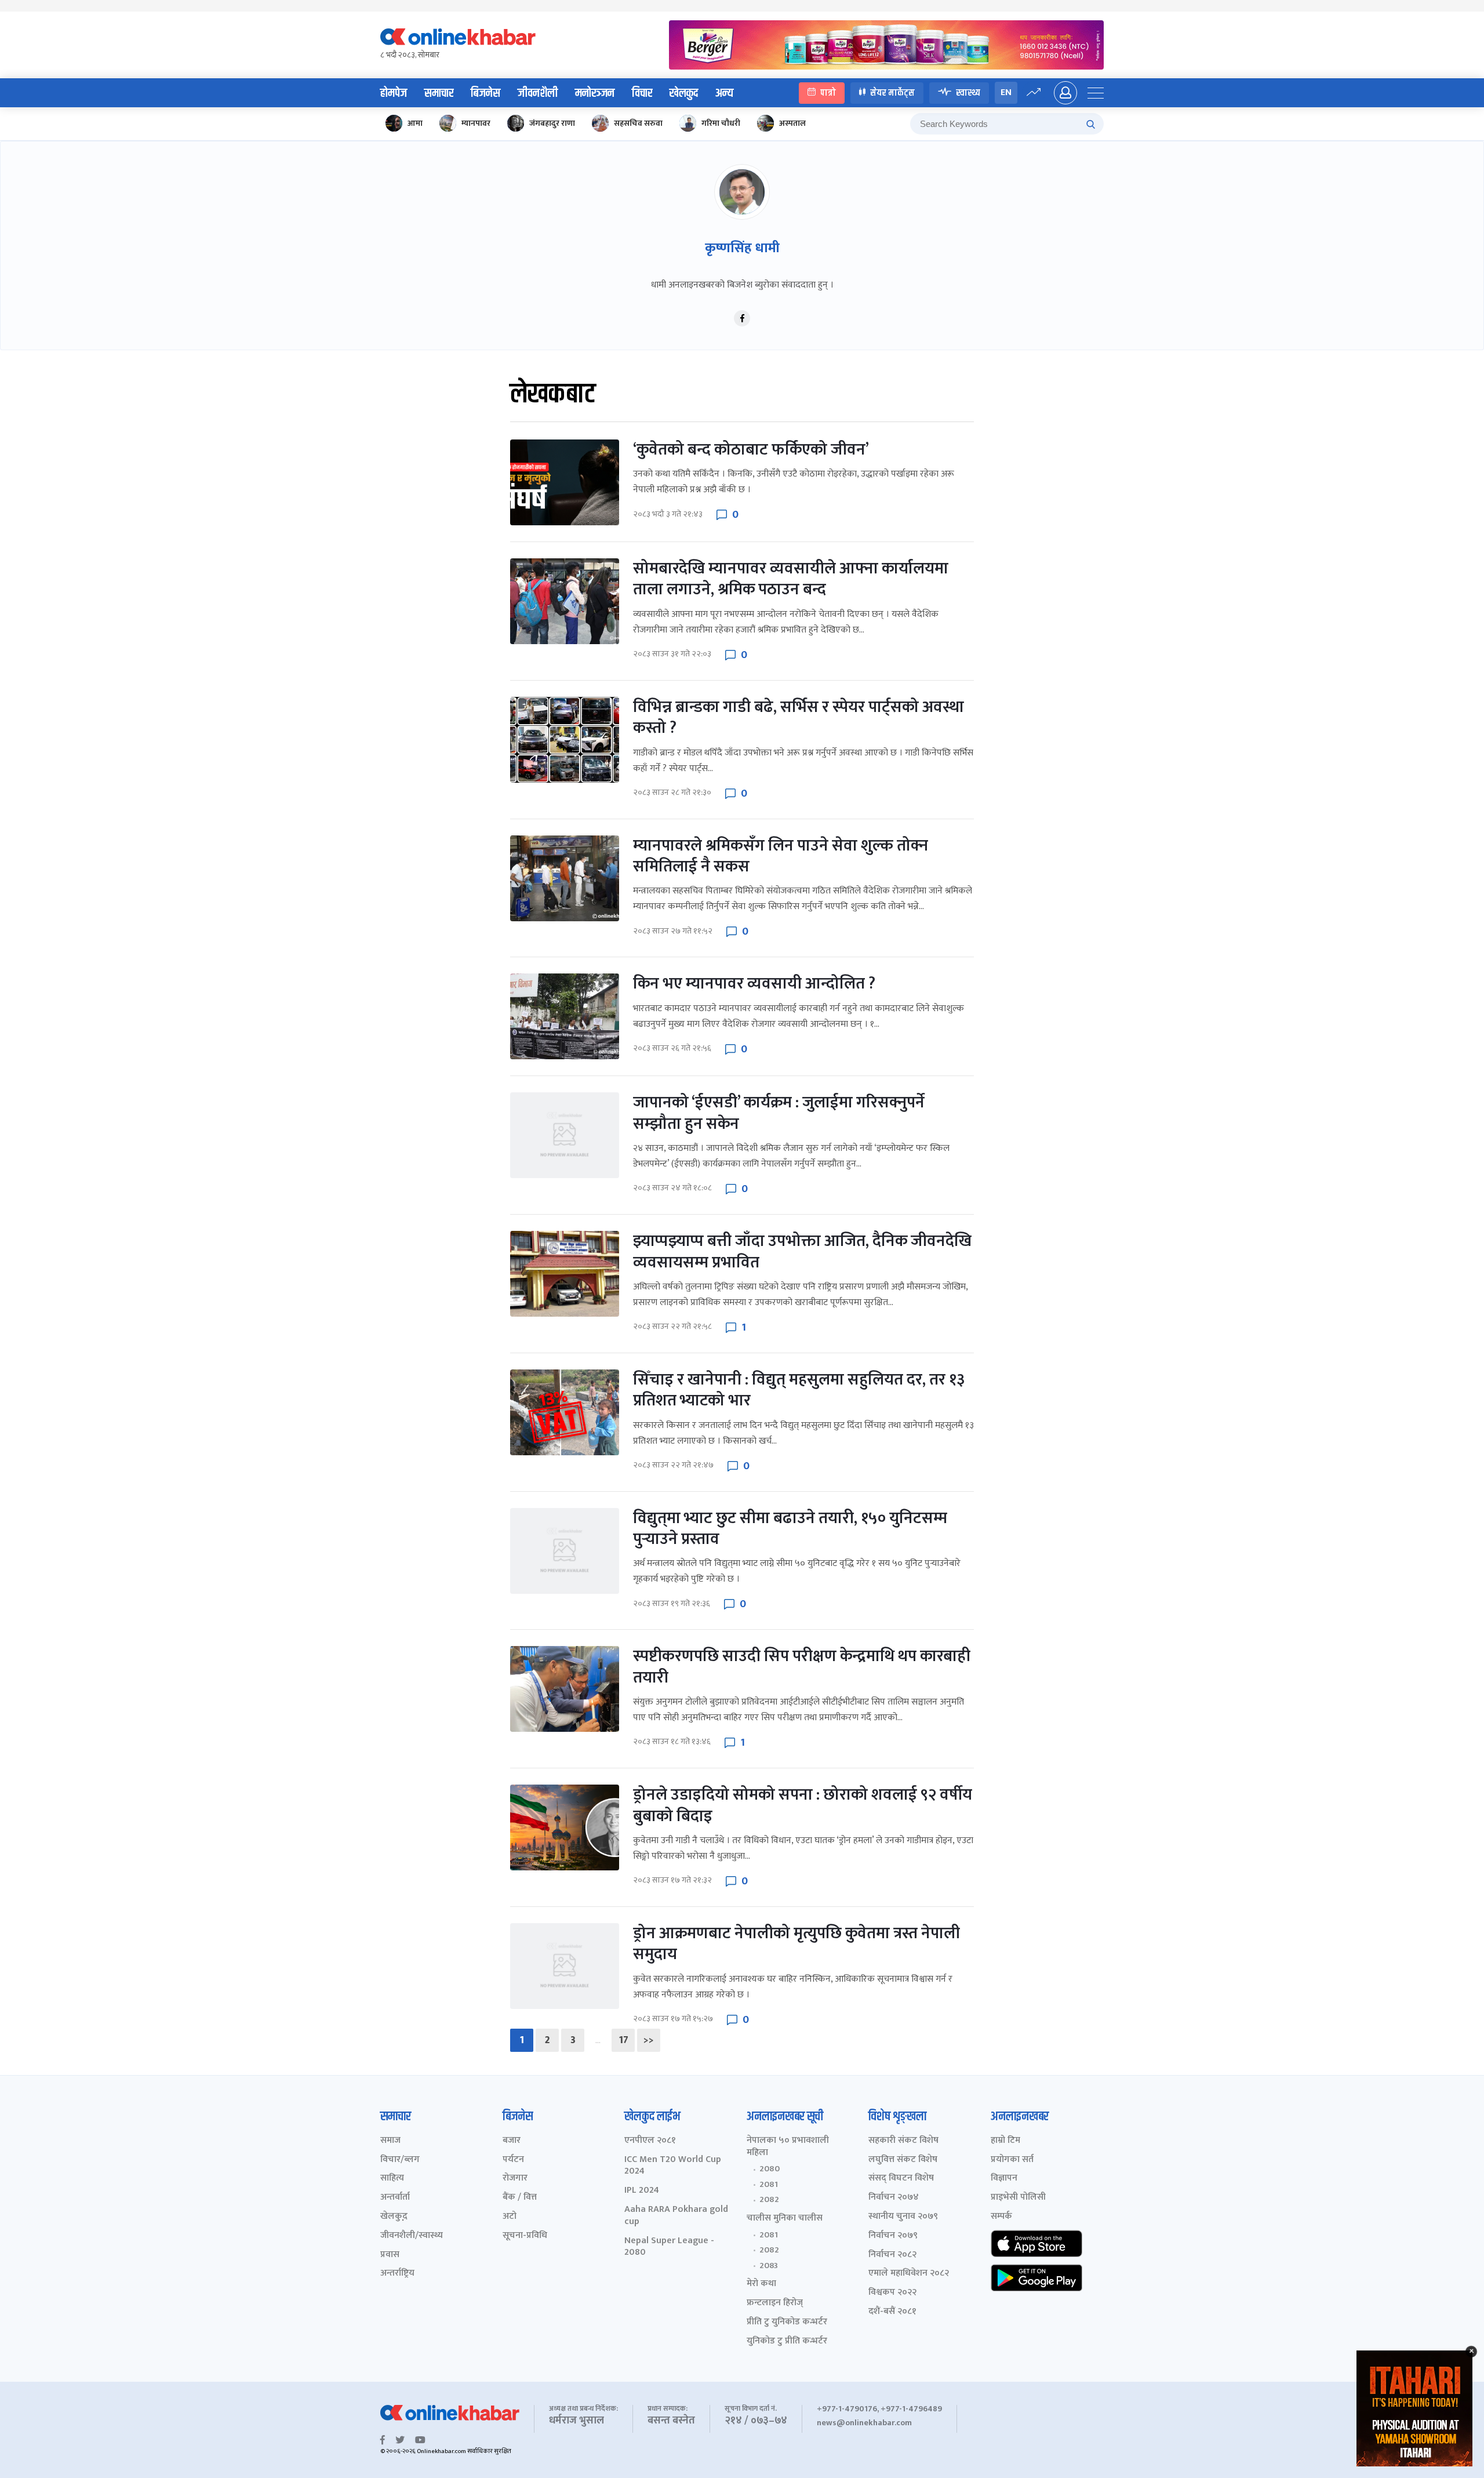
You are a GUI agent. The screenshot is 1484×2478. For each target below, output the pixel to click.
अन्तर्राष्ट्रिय (397, 2274)
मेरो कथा (761, 2284)
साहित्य (392, 2179)
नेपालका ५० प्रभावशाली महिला (788, 2147)
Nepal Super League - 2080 (669, 2247)
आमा (415, 123)
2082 (769, 2200)
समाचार (439, 93)
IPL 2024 (642, 2191)
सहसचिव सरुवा (638, 123)
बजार (512, 2141)
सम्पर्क (1001, 2217)
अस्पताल (792, 123)
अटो (510, 2217)
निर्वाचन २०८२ (892, 2255)
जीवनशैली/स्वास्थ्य (412, 2236)
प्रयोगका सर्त (1012, 2160)
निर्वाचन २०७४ (894, 2198)
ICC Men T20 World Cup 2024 (673, 2166)
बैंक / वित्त (520, 2198)
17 (623, 2040)
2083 (769, 2266)
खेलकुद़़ (394, 2217)
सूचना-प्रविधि (525, 2236)
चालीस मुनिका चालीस (785, 2219)
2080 (770, 2169)
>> (649, 2040)
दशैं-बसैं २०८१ (892, 2312)
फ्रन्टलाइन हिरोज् (775, 2303)
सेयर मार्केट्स (892, 92)
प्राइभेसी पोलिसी (1018, 2198)
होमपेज (394, 93)
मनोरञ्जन (595, 93)
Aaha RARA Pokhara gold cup (676, 2216)
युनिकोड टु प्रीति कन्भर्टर (787, 2341)
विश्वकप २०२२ (892, 2293)
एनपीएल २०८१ (650, 2141)
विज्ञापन (1004, 2179)
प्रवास (390, 2255)
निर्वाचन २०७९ (893, 2236)
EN (1006, 92)
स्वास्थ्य (968, 92)
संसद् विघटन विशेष (901, 2179)
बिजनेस (485, 93)
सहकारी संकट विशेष (903, 2141)
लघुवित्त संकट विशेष (903, 2160)
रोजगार (515, 2179)
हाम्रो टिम (1005, 2141)
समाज (390, 2141)
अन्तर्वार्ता (395, 2198)
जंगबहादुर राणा (552, 123)
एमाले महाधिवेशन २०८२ (909, 2274)
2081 (769, 2185)
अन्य (724, 93)
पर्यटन (513, 2160)
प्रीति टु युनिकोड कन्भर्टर (787, 2322)
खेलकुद (684, 93)
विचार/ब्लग (400, 2160)
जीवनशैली (538, 93)
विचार (642, 93)
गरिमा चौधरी (721, 123)
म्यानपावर (476, 123)
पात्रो (828, 92)
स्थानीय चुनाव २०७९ (903, 2217)
